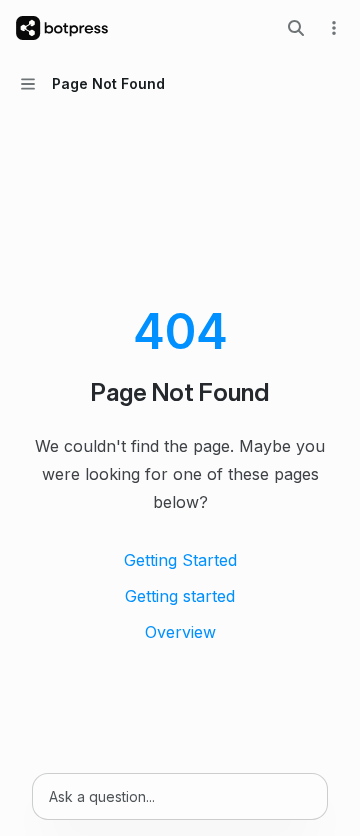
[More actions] (334, 28)
